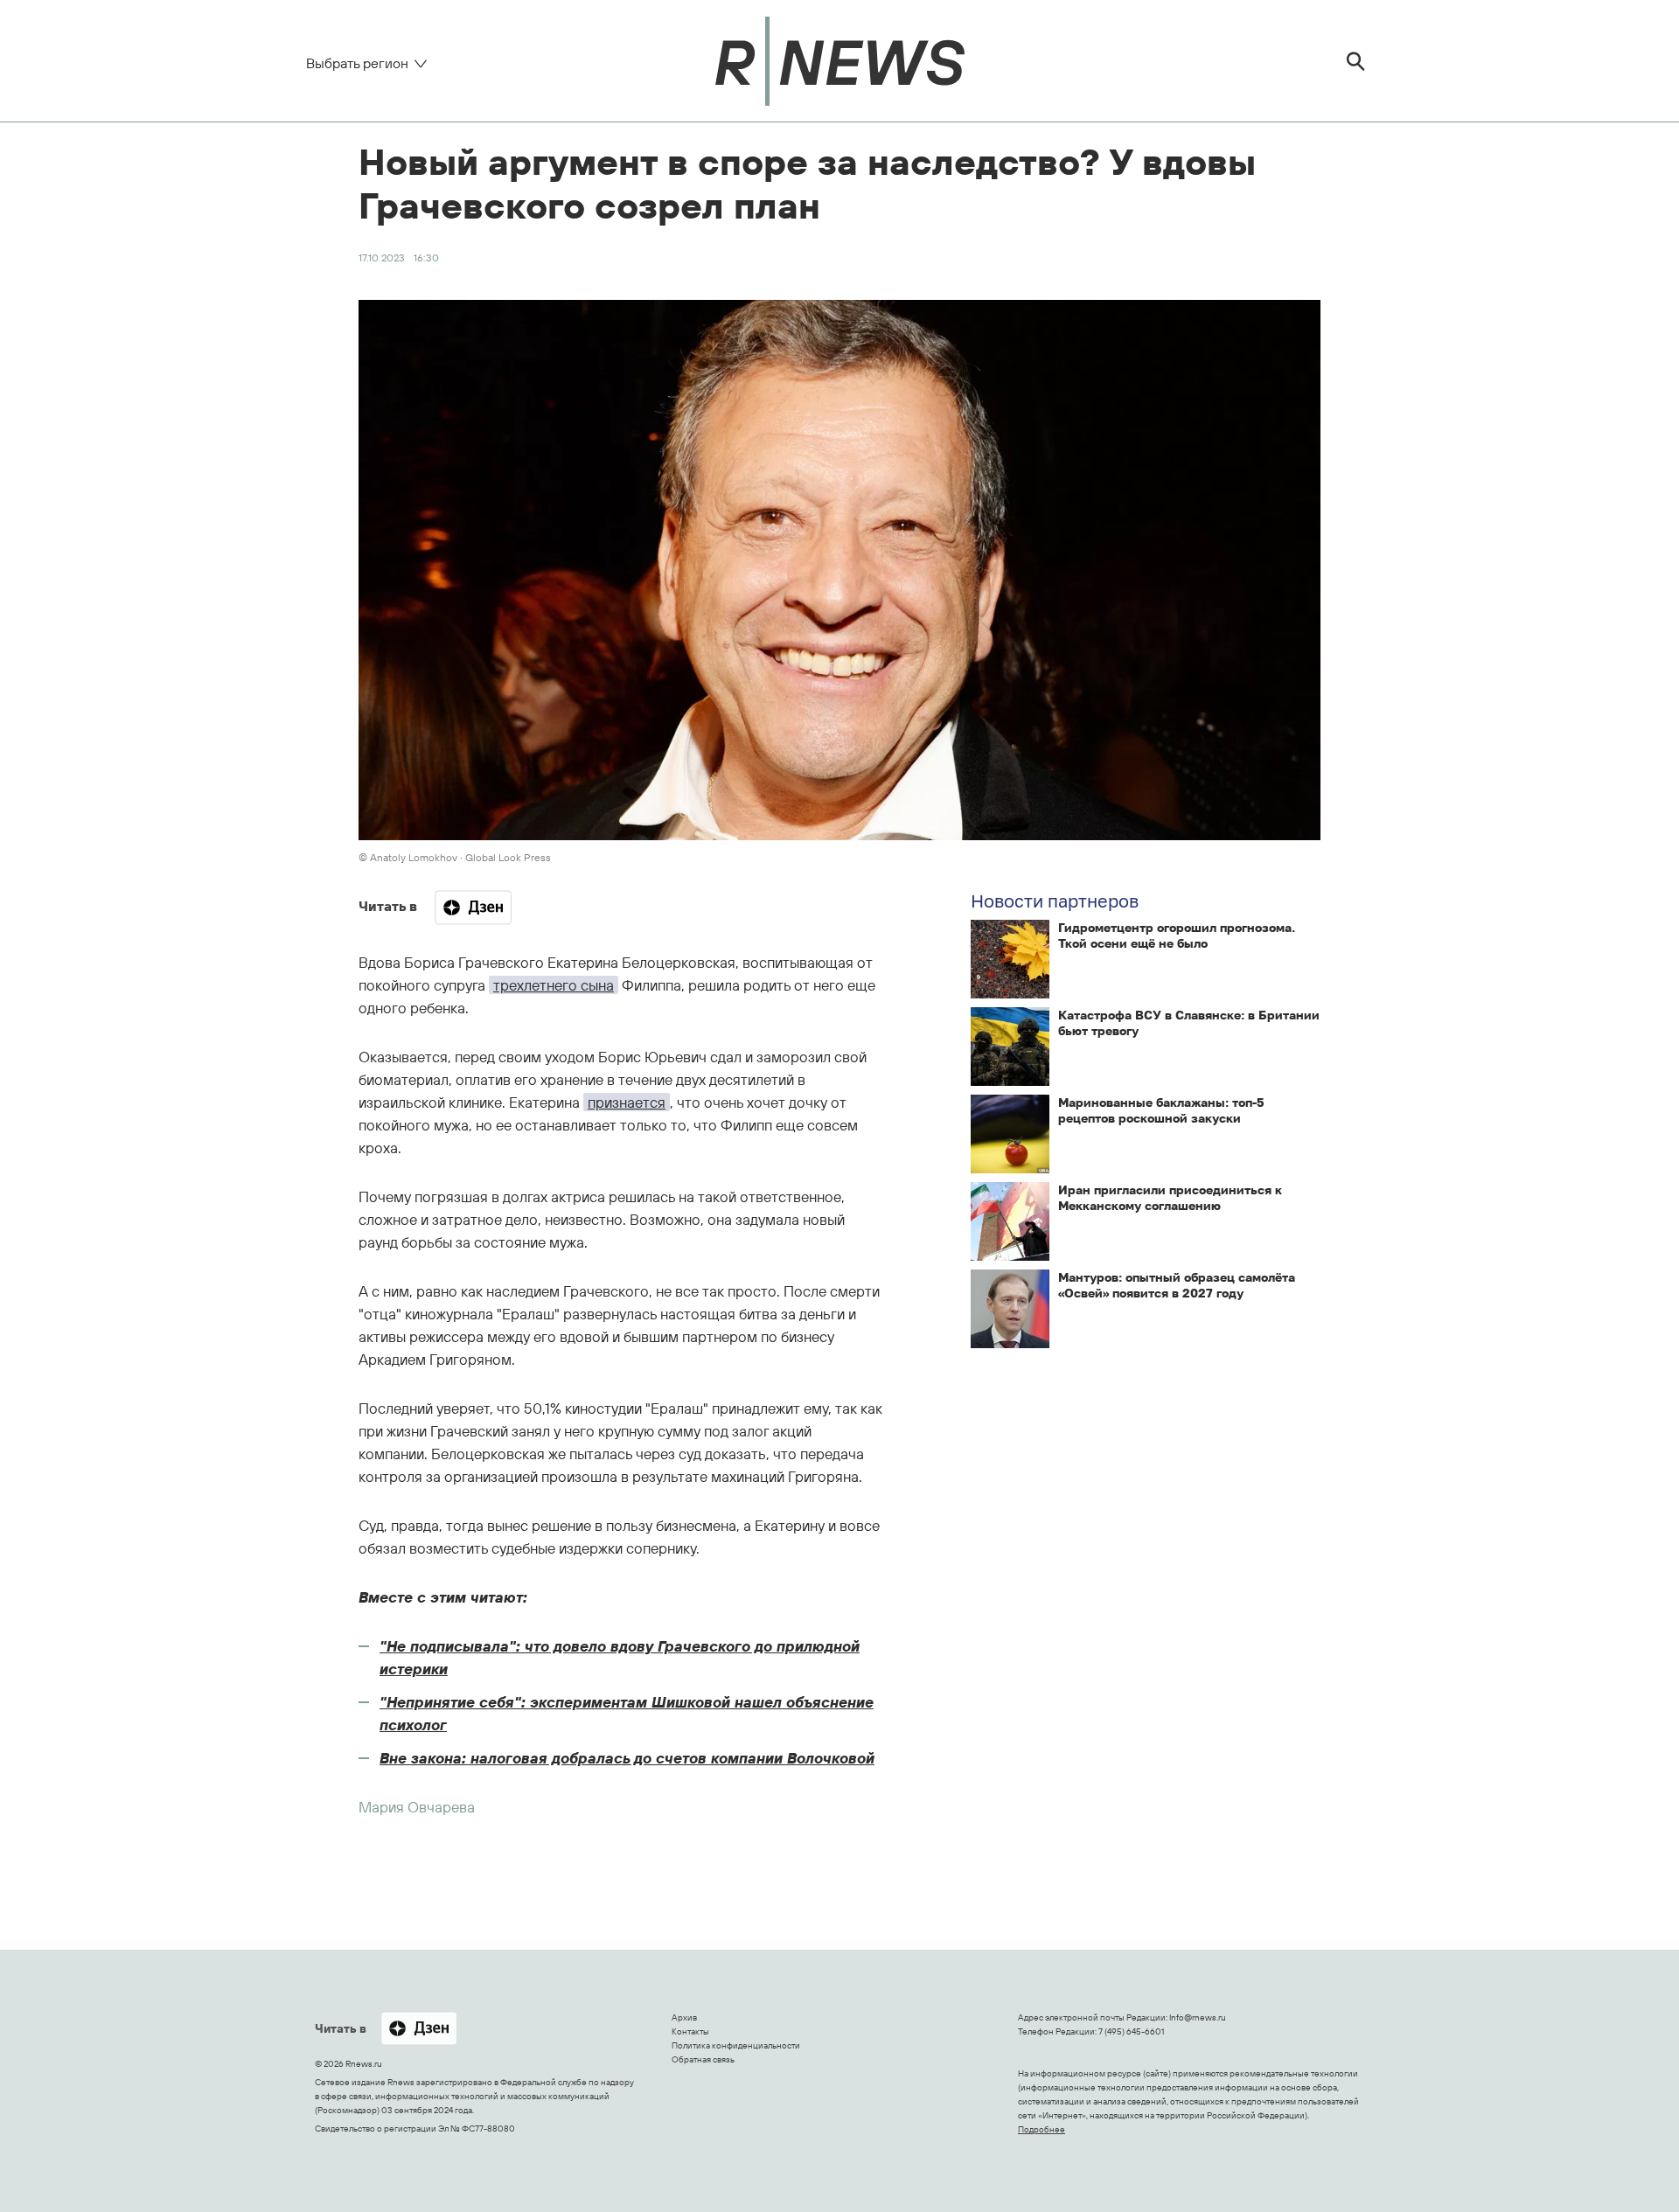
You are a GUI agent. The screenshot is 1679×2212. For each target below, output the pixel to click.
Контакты (690, 2031)
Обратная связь (703, 2059)
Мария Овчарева (417, 1807)
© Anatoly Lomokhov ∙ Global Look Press (455, 857)
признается (627, 1102)
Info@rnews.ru (1198, 2017)
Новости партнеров (1055, 901)
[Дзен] (473, 908)
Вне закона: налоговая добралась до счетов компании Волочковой (627, 1758)
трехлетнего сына (554, 985)
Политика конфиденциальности (736, 2045)
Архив (684, 2017)
